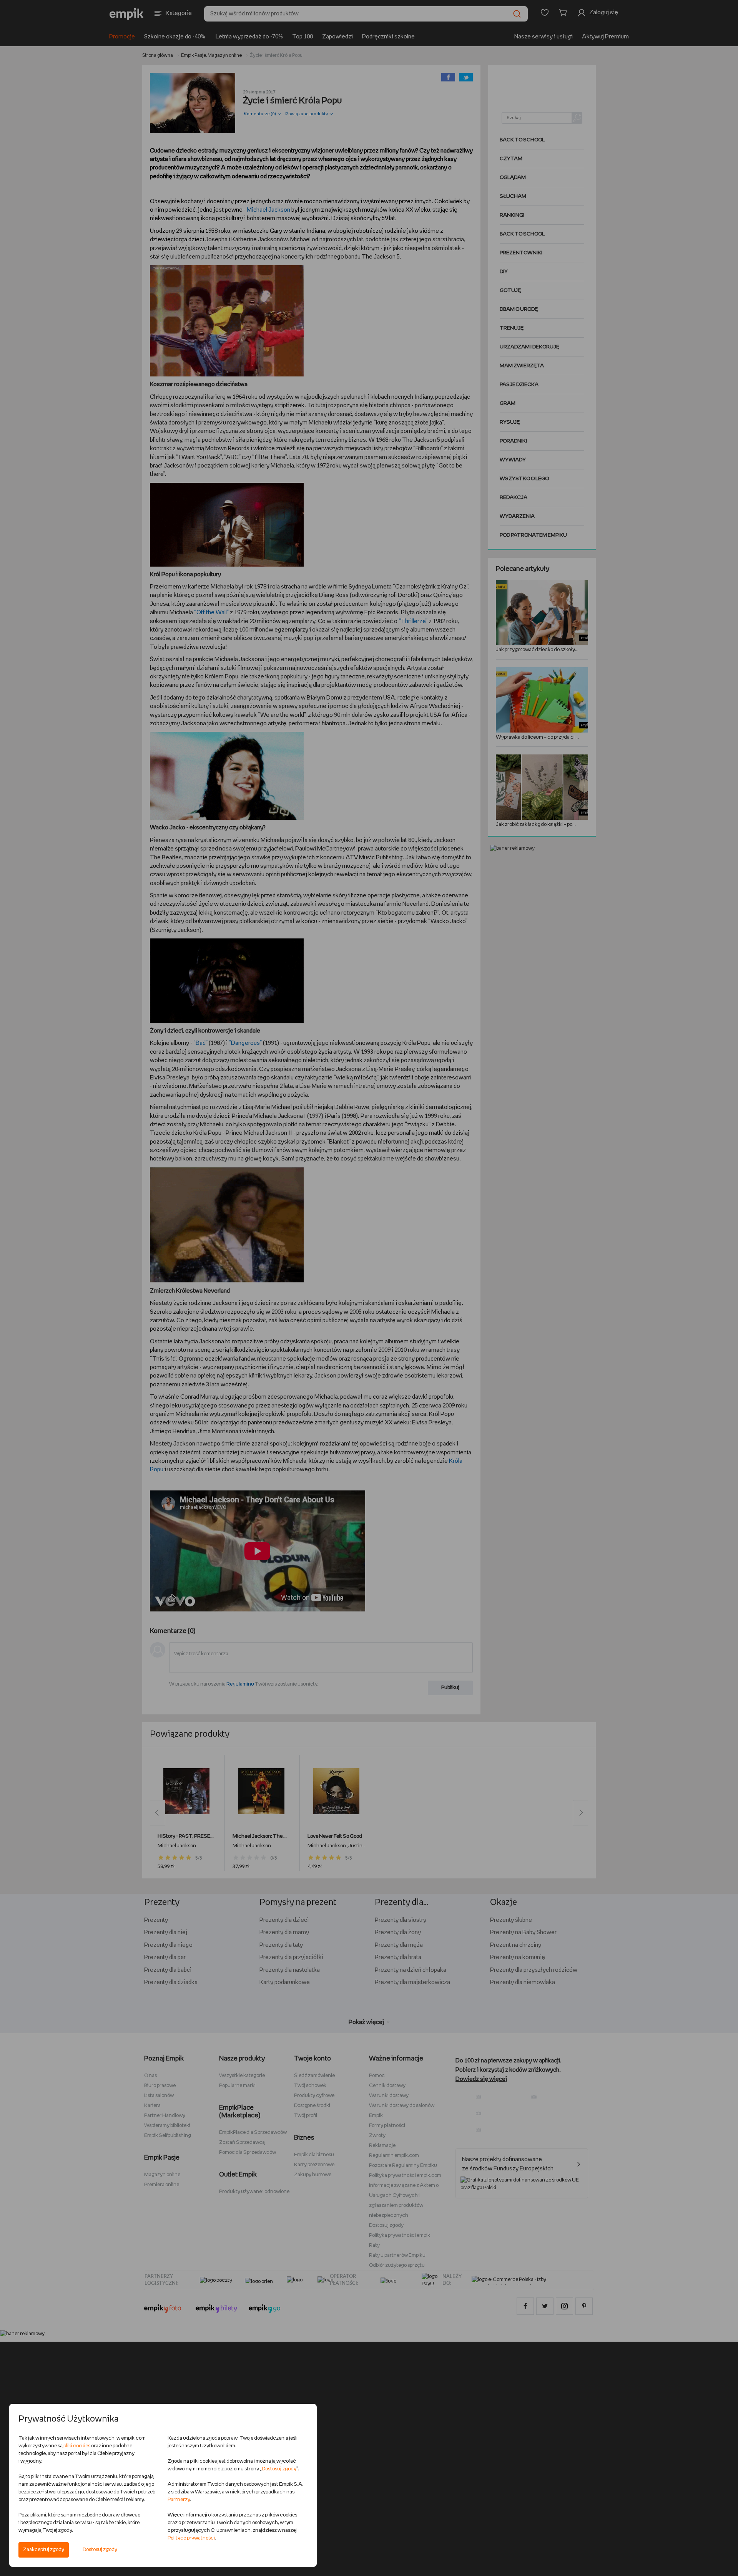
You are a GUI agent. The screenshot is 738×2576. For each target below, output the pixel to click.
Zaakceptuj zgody (44, 2550)
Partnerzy (179, 2500)
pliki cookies (77, 2446)
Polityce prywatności (191, 2538)
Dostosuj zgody (100, 2550)
